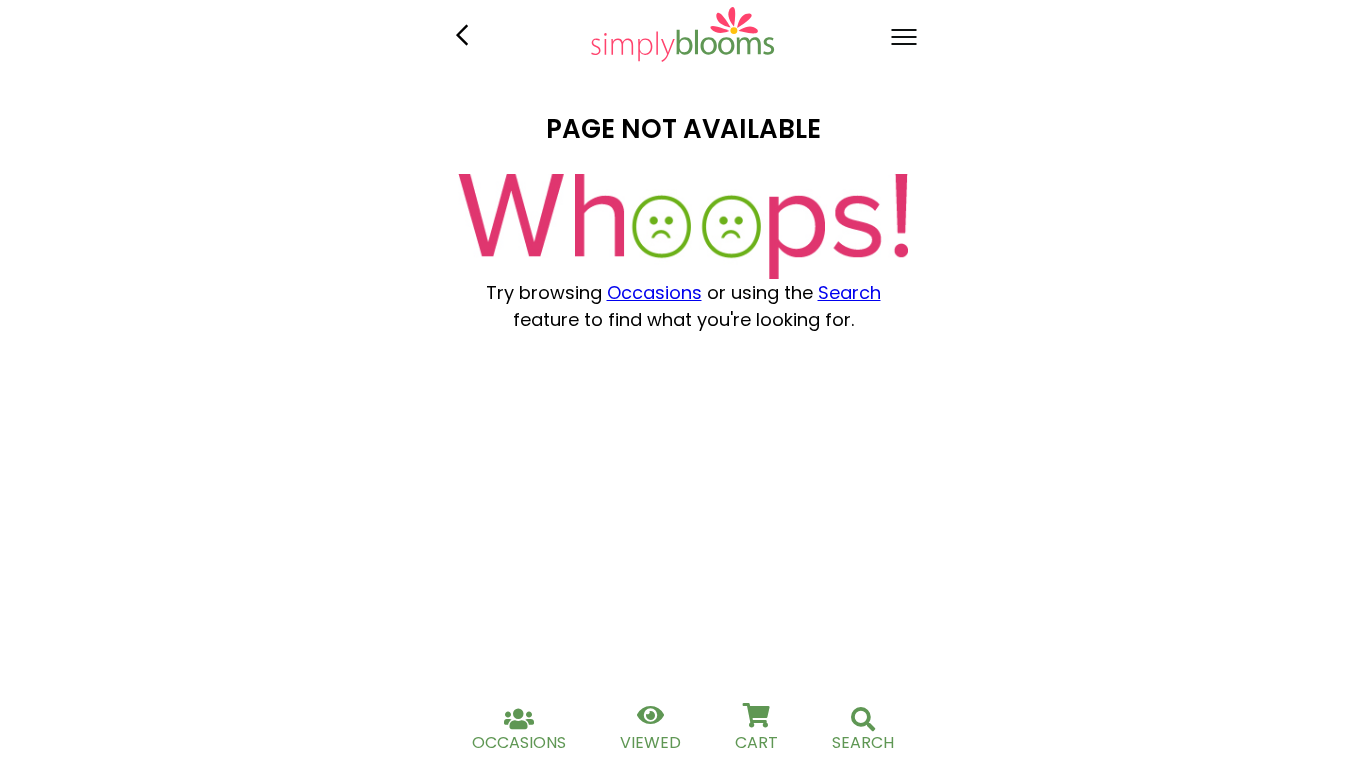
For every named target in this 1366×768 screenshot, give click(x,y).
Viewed (650, 742)
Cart (756, 742)
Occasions (654, 292)
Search (849, 292)
